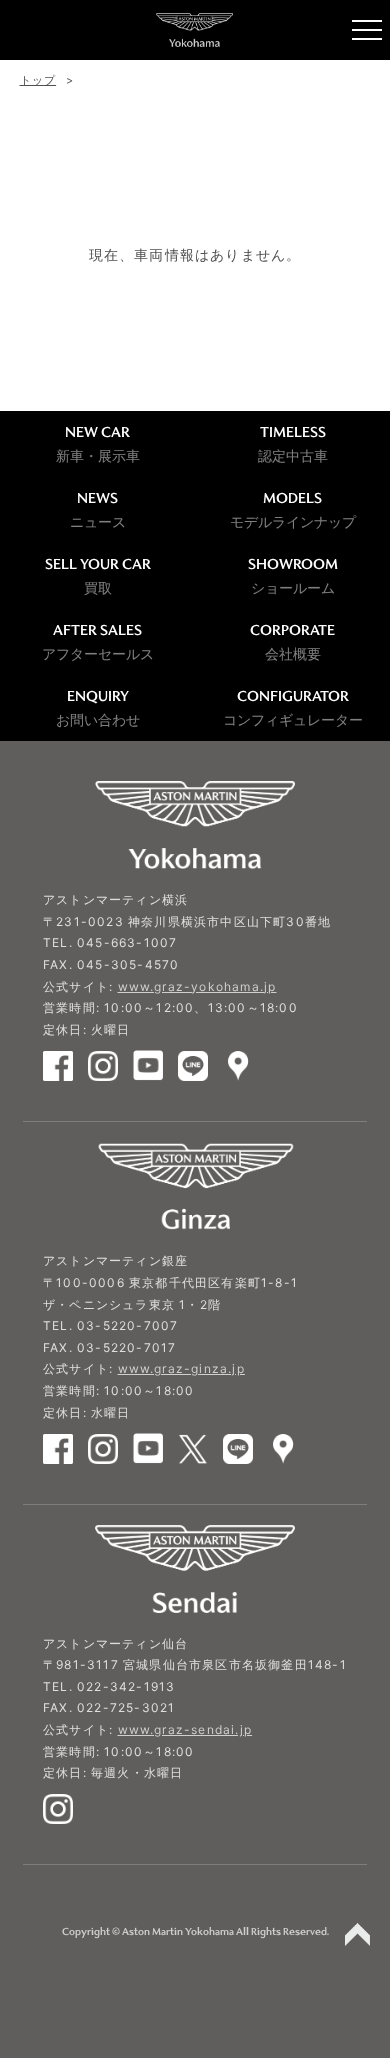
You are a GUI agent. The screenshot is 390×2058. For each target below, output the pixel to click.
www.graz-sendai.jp (185, 1729)
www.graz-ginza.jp (181, 1368)
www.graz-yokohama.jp (197, 986)
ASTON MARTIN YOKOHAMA (195, 30)
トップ (38, 80)
